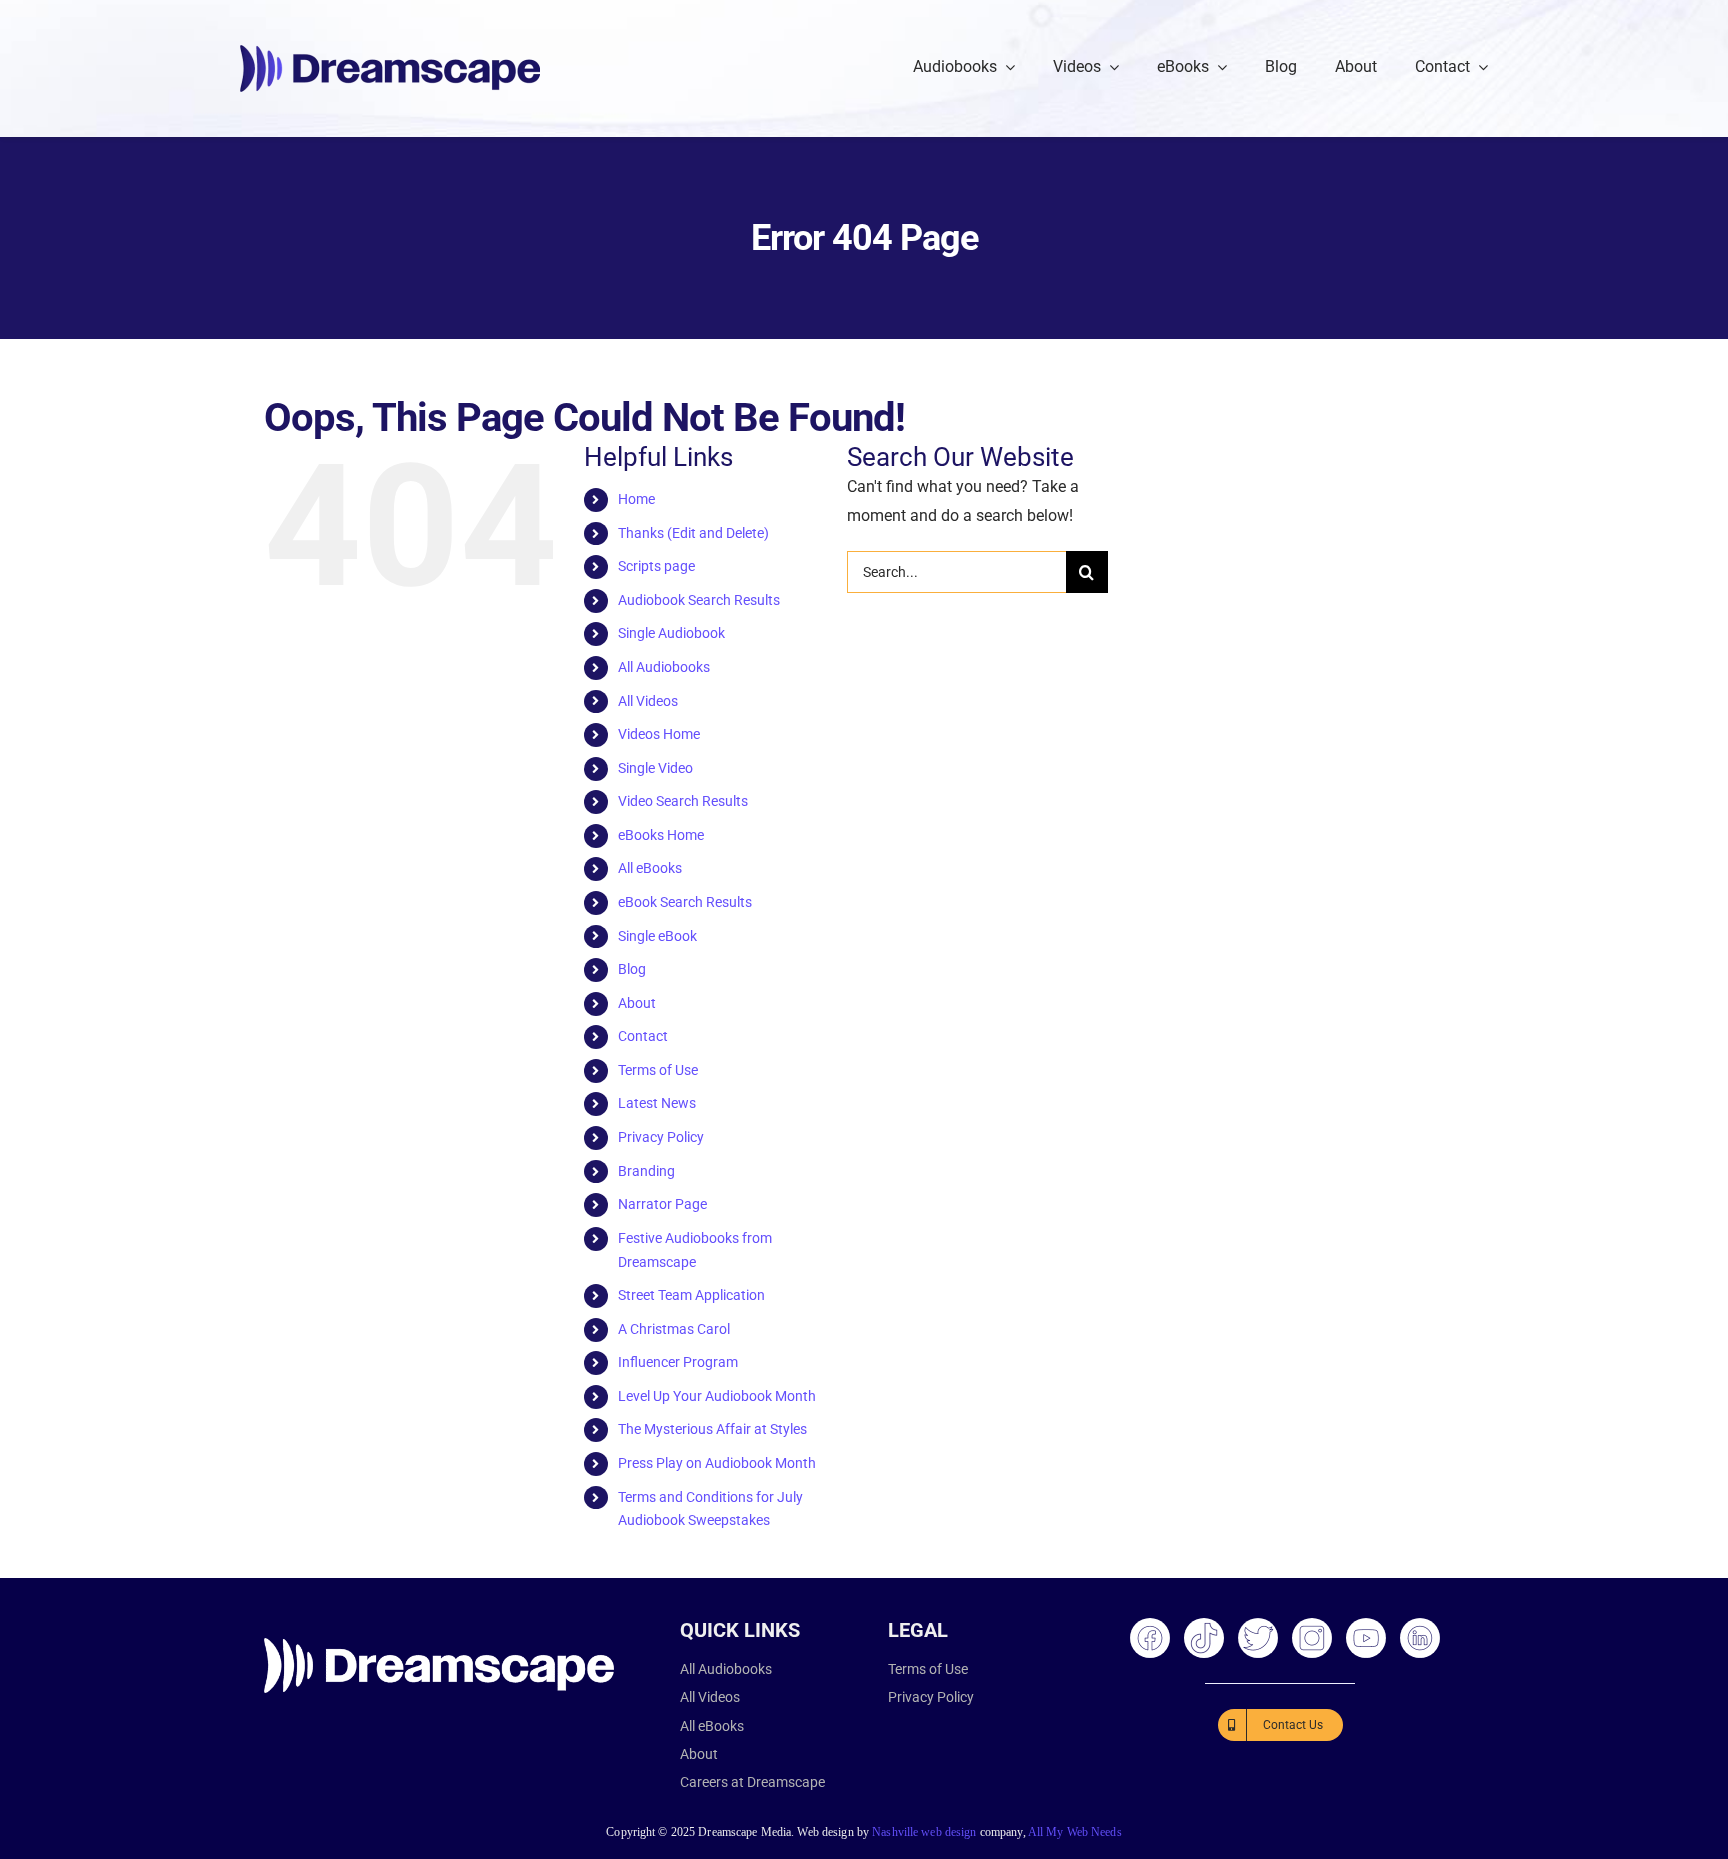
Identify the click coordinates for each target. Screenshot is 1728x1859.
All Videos (648, 701)
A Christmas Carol (674, 1329)
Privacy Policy (661, 1137)
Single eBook (657, 936)
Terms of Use (658, 1070)
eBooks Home (661, 835)
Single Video (655, 768)
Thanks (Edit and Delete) (693, 533)
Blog (632, 969)
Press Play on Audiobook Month (717, 1463)
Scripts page (656, 566)
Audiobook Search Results (699, 600)
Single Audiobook (671, 633)
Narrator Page (662, 1204)
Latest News (657, 1103)
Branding (646, 1171)
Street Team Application (691, 1295)
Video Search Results (683, 801)
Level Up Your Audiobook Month (717, 1396)
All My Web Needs (1075, 1832)
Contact (643, 1036)
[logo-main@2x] (390, 52)
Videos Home (659, 734)
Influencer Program (678, 1362)
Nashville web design (924, 1832)
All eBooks (650, 868)
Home (636, 499)
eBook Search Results (685, 902)
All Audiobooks (664, 667)
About (637, 1003)
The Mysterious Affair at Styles (712, 1429)
